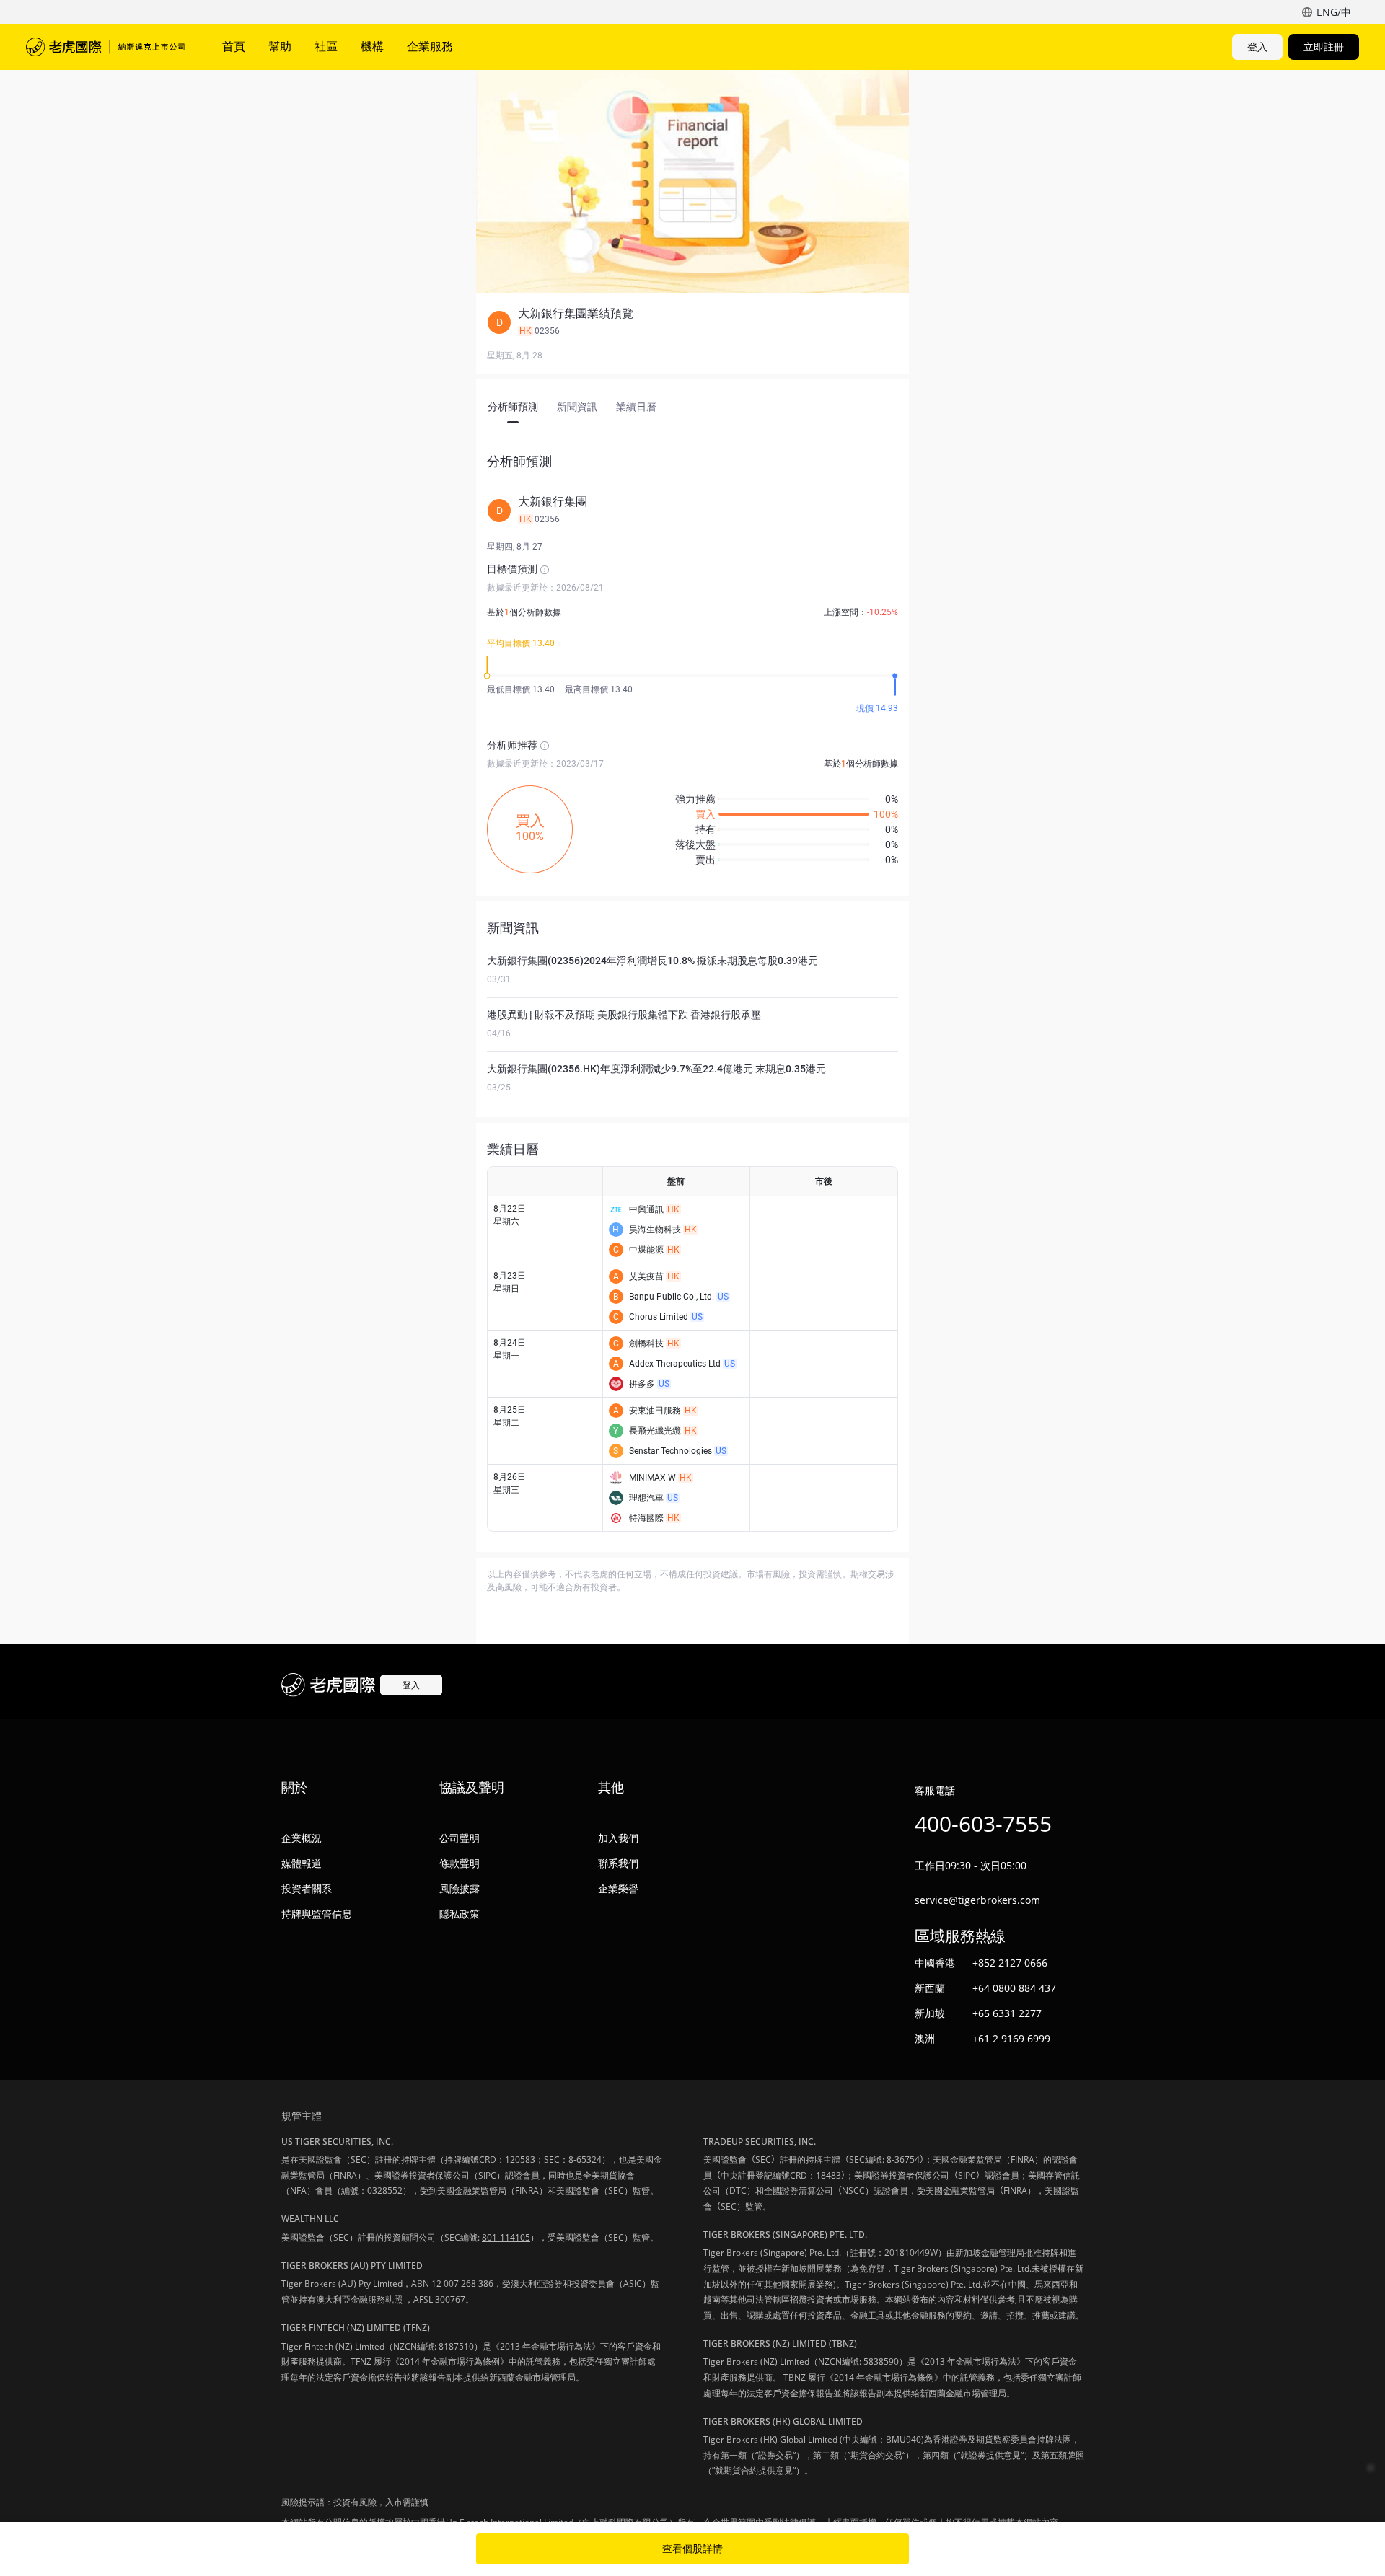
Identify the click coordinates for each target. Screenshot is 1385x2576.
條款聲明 (460, 1863)
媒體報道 (302, 1863)
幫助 (280, 46)
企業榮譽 (618, 1888)
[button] (692, 322)
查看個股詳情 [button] (692, 2549)
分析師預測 (513, 407)
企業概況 (302, 1838)
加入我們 (618, 1838)
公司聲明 (460, 1838)
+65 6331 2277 (1007, 2013)
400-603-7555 (983, 1823)
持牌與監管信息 (317, 1914)
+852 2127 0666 (1010, 1963)
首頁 (234, 46)
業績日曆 (636, 407)
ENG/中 (1334, 12)
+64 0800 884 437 (1014, 1988)
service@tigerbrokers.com (977, 1900)
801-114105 (506, 2237)
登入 (1257, 47)
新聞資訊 (577, 407)
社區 (326, 46)
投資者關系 (307, 1888)
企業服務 (430, 46)
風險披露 (460, 1888)
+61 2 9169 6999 (1011, 2038)
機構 (372, 46)
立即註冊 (1324, 47)
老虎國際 (105, 47)
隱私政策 (460, 1914)
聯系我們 (618, 1863)
